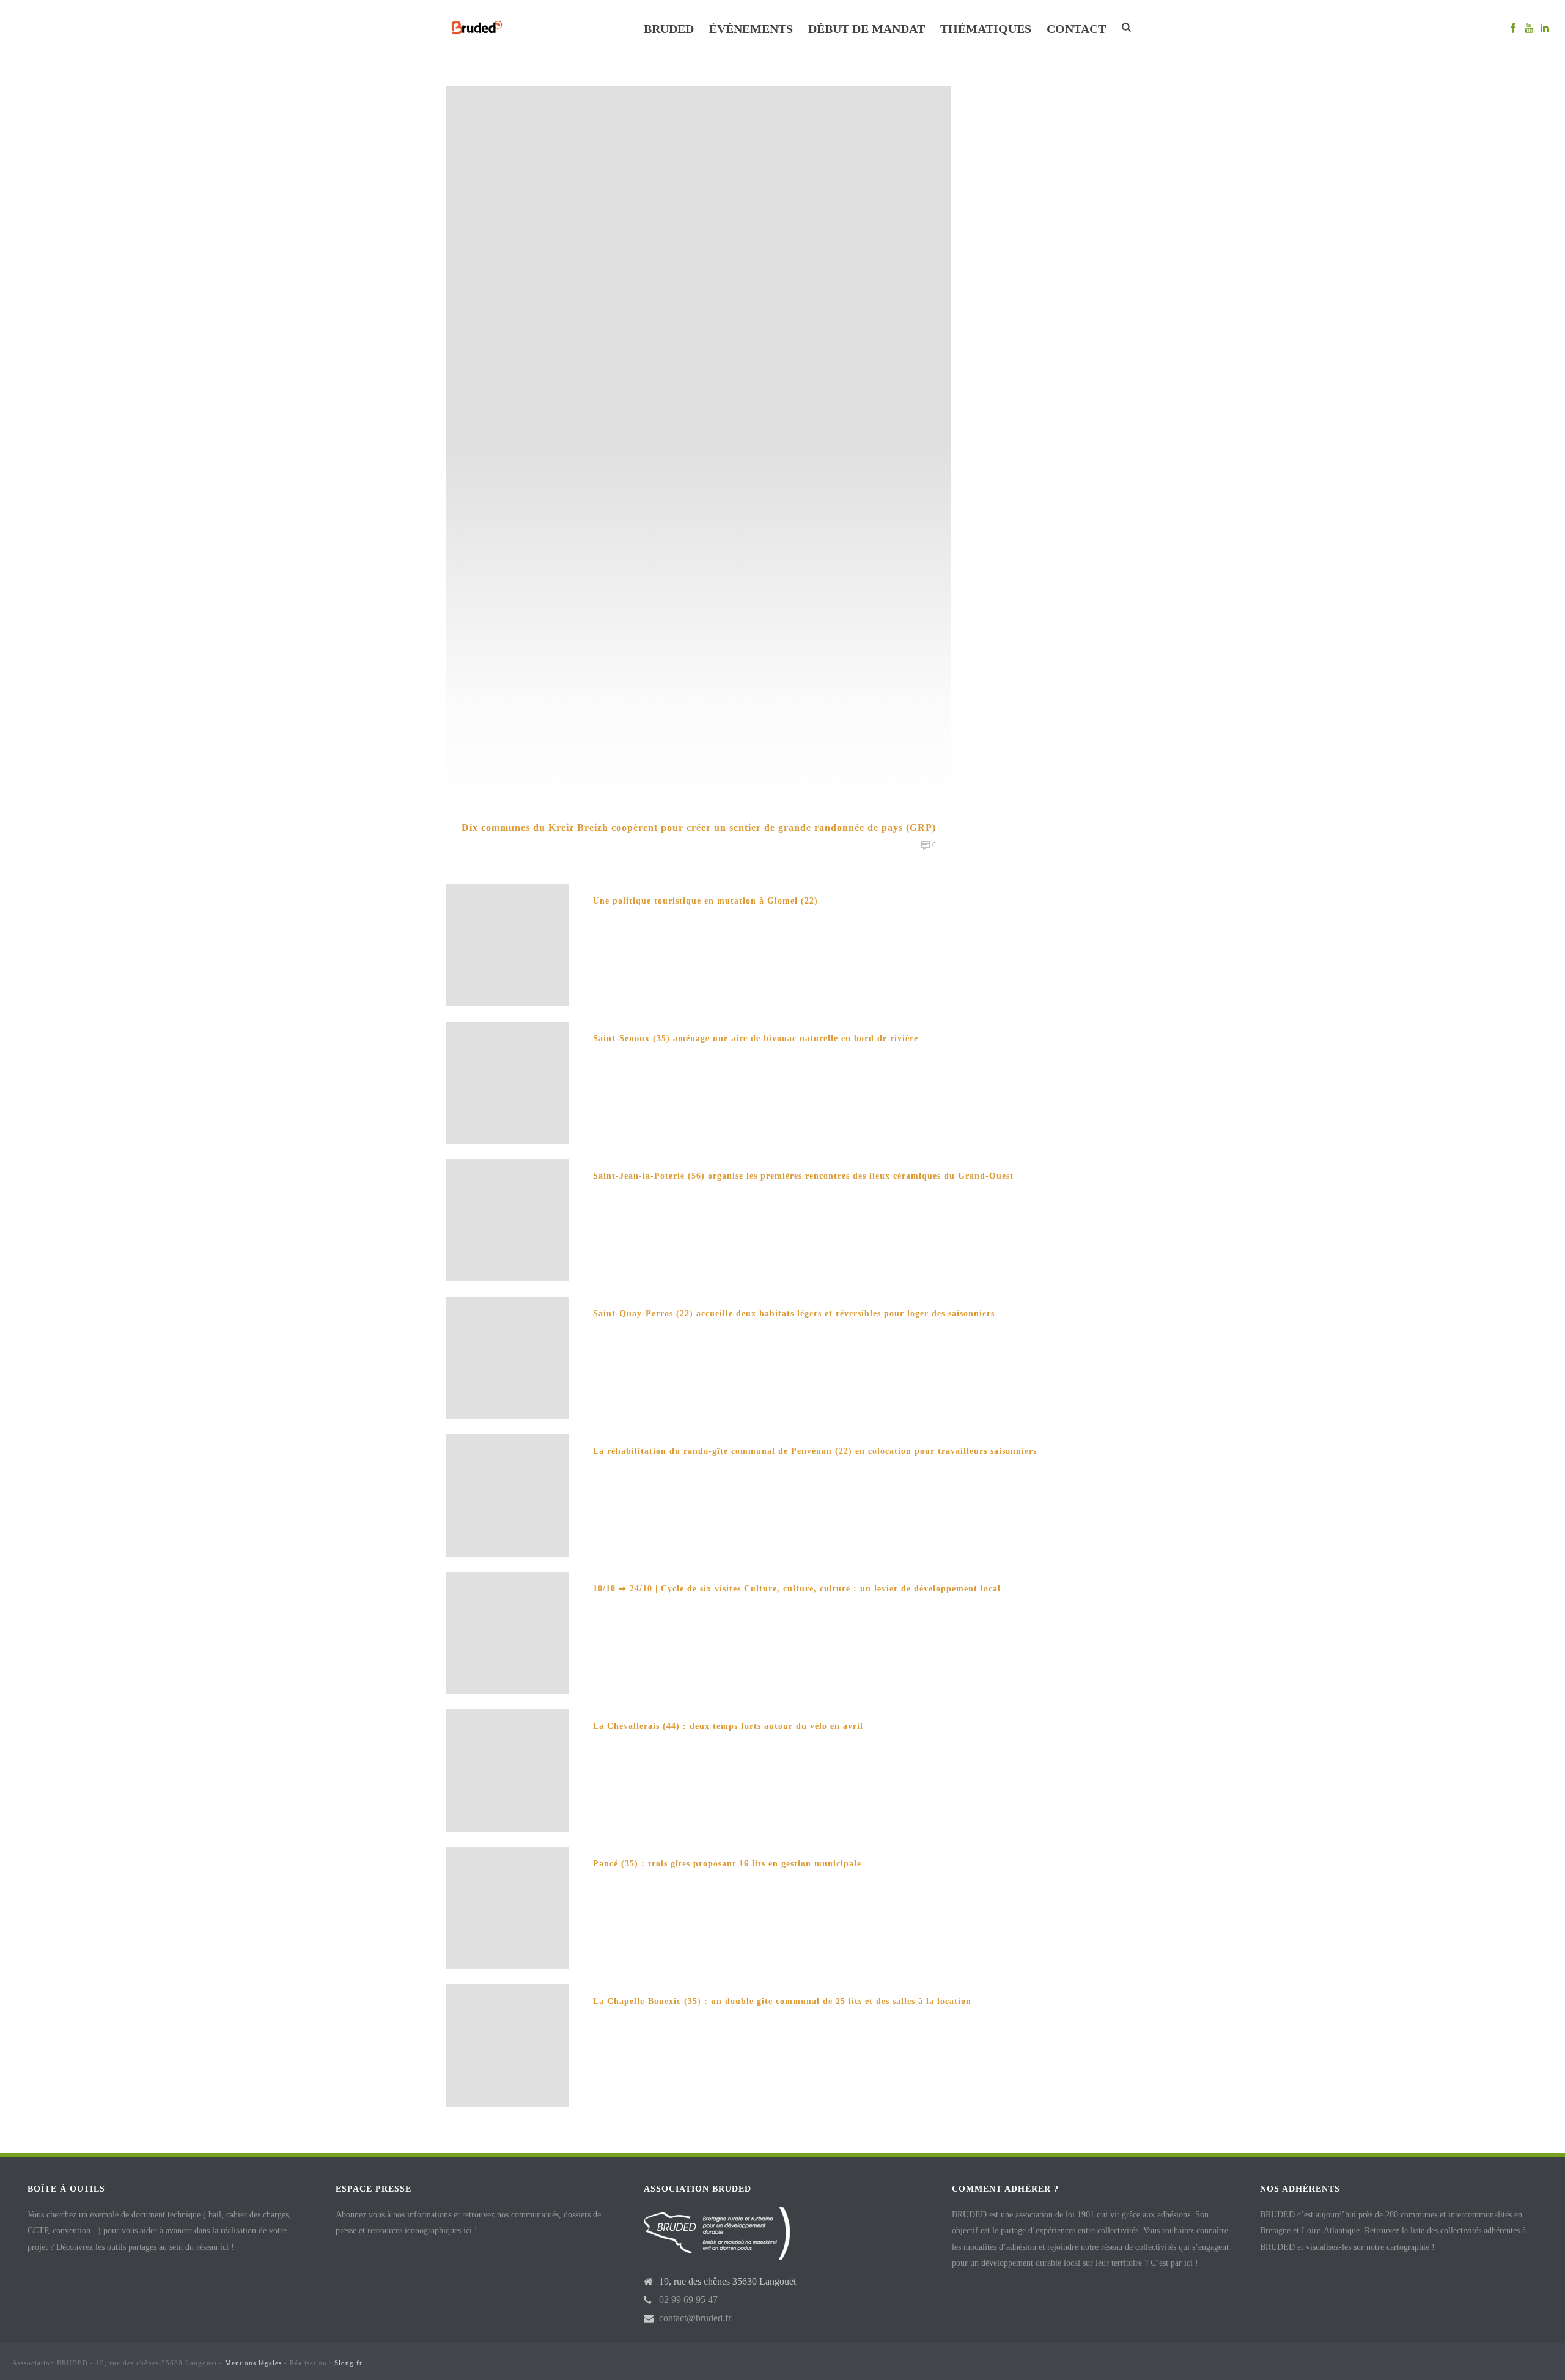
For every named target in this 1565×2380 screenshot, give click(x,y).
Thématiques (986, 29)
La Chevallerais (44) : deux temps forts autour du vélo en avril (728, 1726)
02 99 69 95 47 (688, 2300)
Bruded (669, 29)
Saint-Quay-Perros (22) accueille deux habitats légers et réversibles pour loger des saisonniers (794, 1313)
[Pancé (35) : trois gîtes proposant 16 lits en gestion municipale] (507, 1907)
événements (751, 29)
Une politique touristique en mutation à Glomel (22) (705, 901)
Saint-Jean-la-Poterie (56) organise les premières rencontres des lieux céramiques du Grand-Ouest (803, 1176)
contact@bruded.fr (695, 2318)
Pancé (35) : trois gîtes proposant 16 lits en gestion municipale (727, 1864)
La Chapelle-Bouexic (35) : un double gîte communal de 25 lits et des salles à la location (782, 2001)
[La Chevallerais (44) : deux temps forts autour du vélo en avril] (507, 1770)
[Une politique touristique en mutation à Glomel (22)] (507, 944)
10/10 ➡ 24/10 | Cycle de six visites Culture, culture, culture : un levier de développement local (797, 1589)
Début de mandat (867, 29)
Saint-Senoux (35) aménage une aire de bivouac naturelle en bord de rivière (756, 1038)
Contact (1076, 29)
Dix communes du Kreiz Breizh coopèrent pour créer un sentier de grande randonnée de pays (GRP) (699, 827)
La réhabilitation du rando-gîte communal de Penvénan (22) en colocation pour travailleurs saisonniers (815, 1451)
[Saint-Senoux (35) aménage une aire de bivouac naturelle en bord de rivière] (507, 1082)
